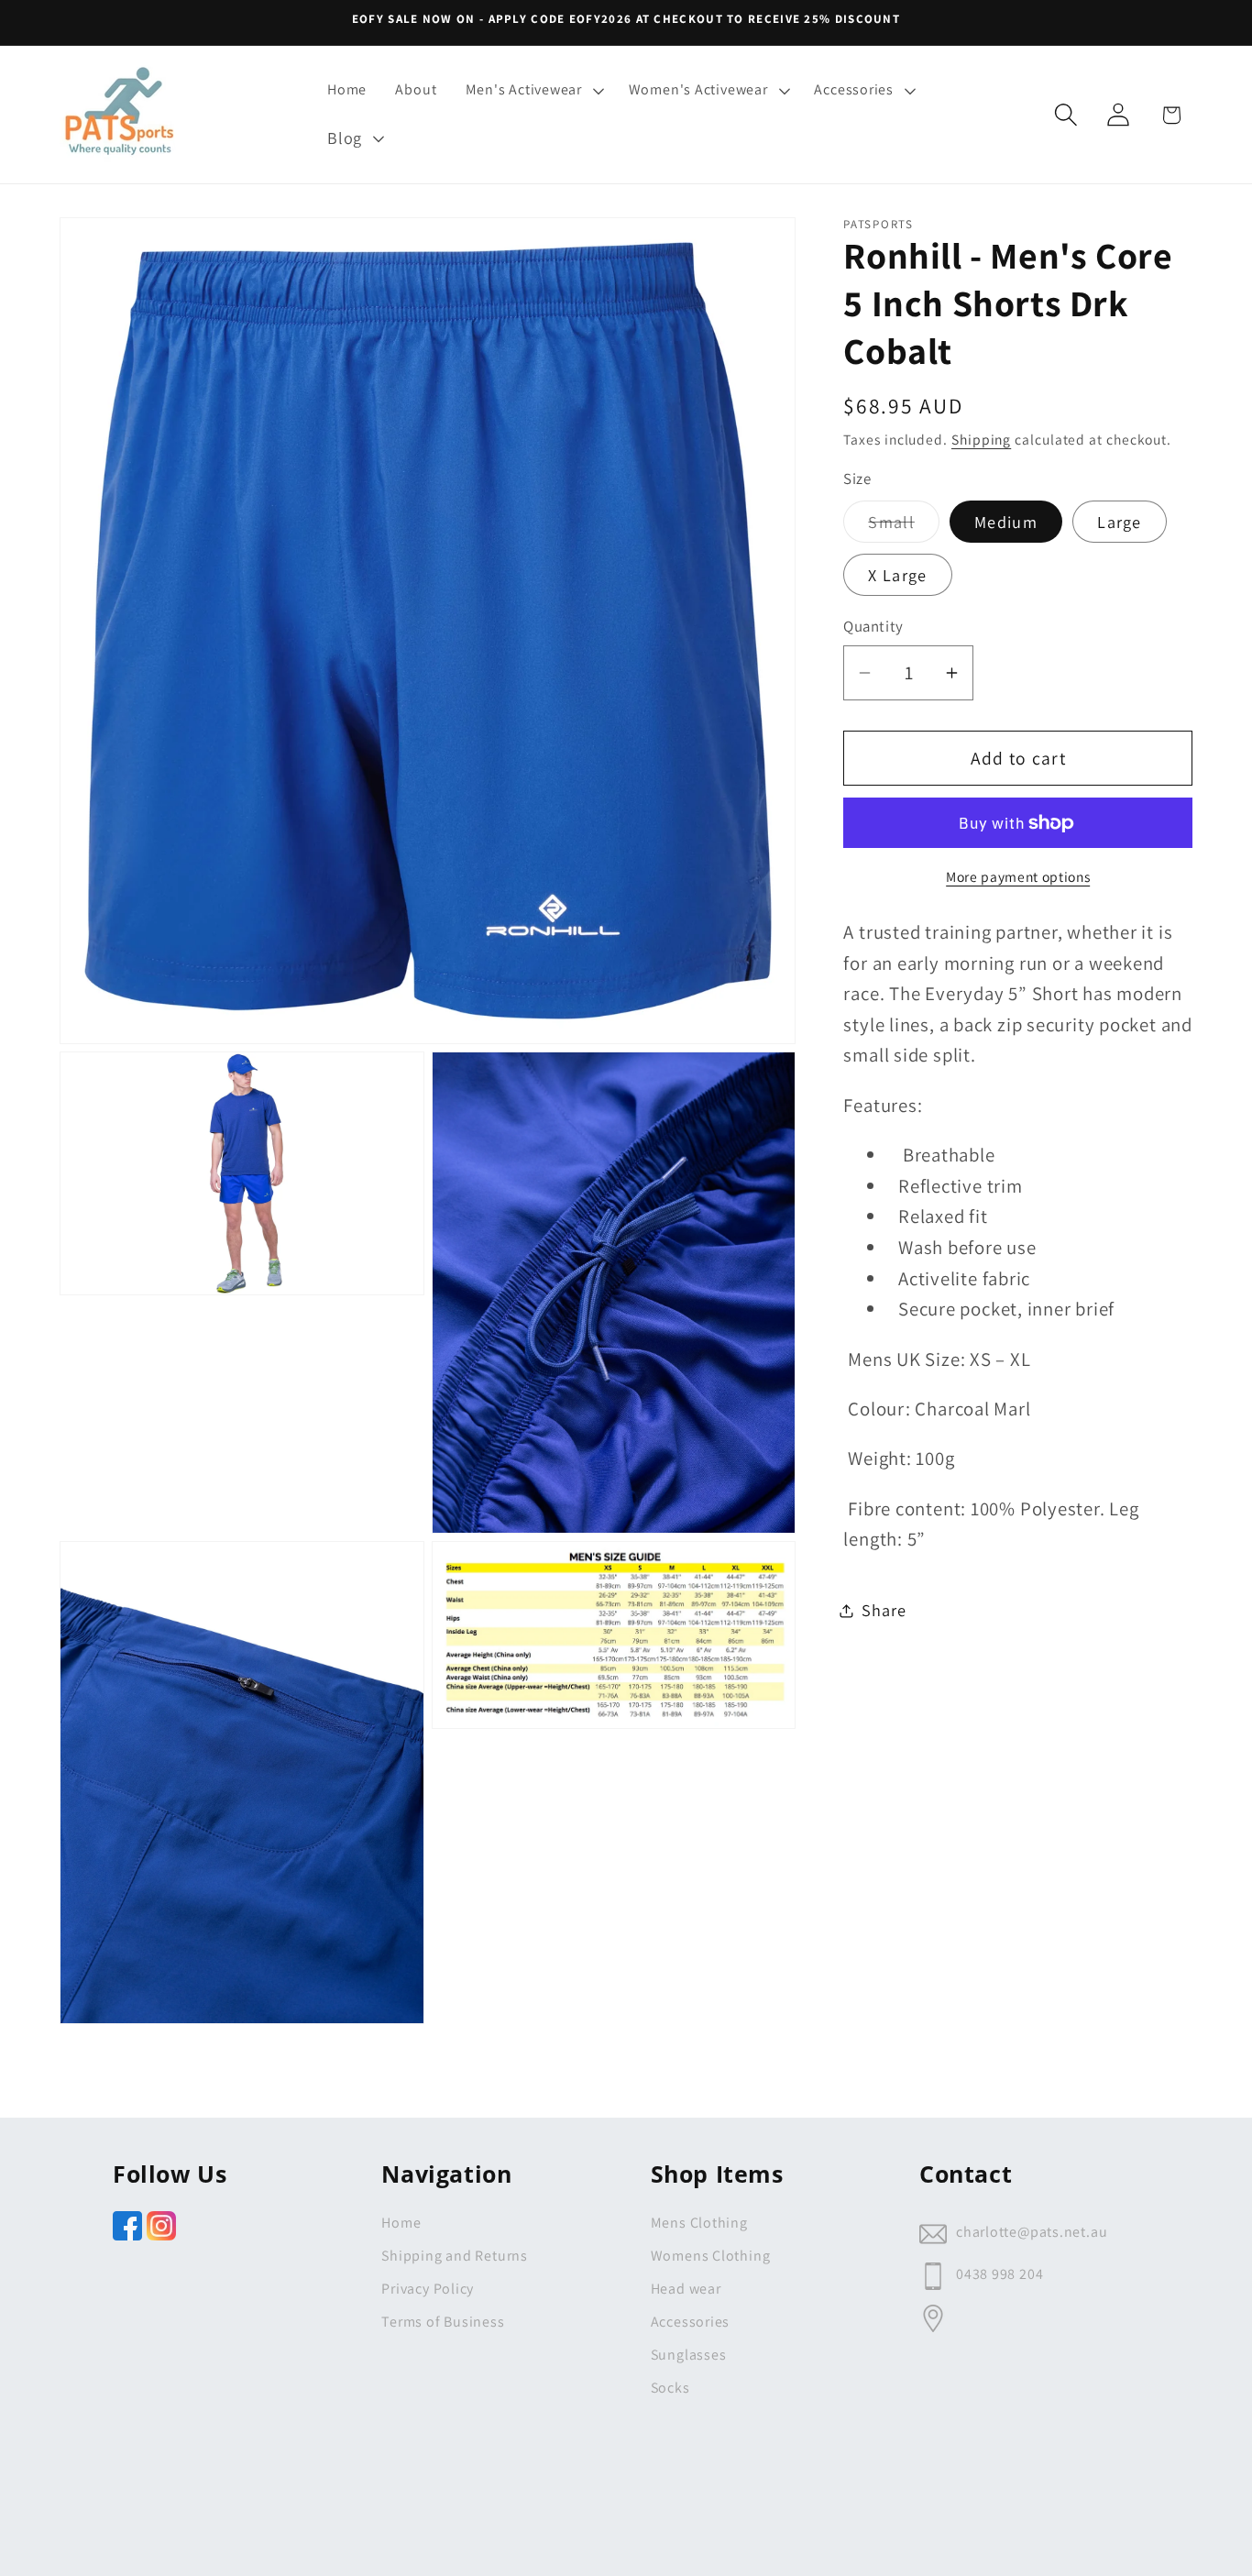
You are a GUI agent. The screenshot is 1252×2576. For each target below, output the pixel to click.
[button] (533, 90)
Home (401, 2223)
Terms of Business (443, 2322)
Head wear (686, 2289)
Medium (1006, 522)
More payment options (1018, 876)
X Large (897, 575)
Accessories (691, 2322)
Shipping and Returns (455, 2256)
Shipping (981, 439)
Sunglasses (689, 2355)
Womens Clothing (711, 2256)
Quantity (873, 626)
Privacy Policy (428, 2289)
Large (1120, 522)
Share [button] (884, 1610)
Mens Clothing (699, 2223)
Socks (670, 2388)
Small (904, 526)
